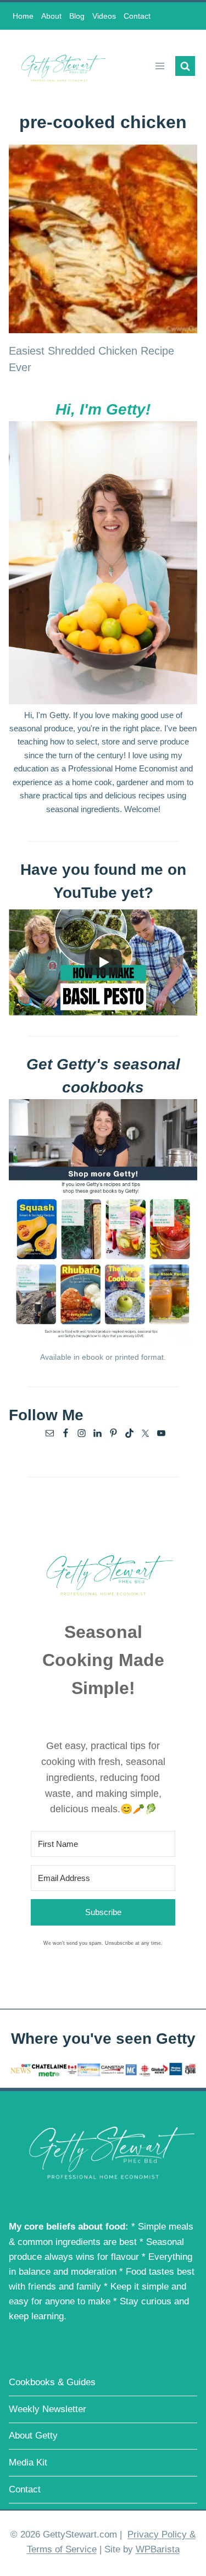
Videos (104, 16)
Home (23, 16)
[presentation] (103, 239)
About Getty (33, 2436)
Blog (77, 16)
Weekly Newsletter (48, 2409)
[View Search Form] (185, 66)
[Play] (103, 962)
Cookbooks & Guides (52, 2382)
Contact (137, 16)
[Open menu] (160, 66)
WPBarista (158, 2549)
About (51, 16)
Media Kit (28, 2462)
